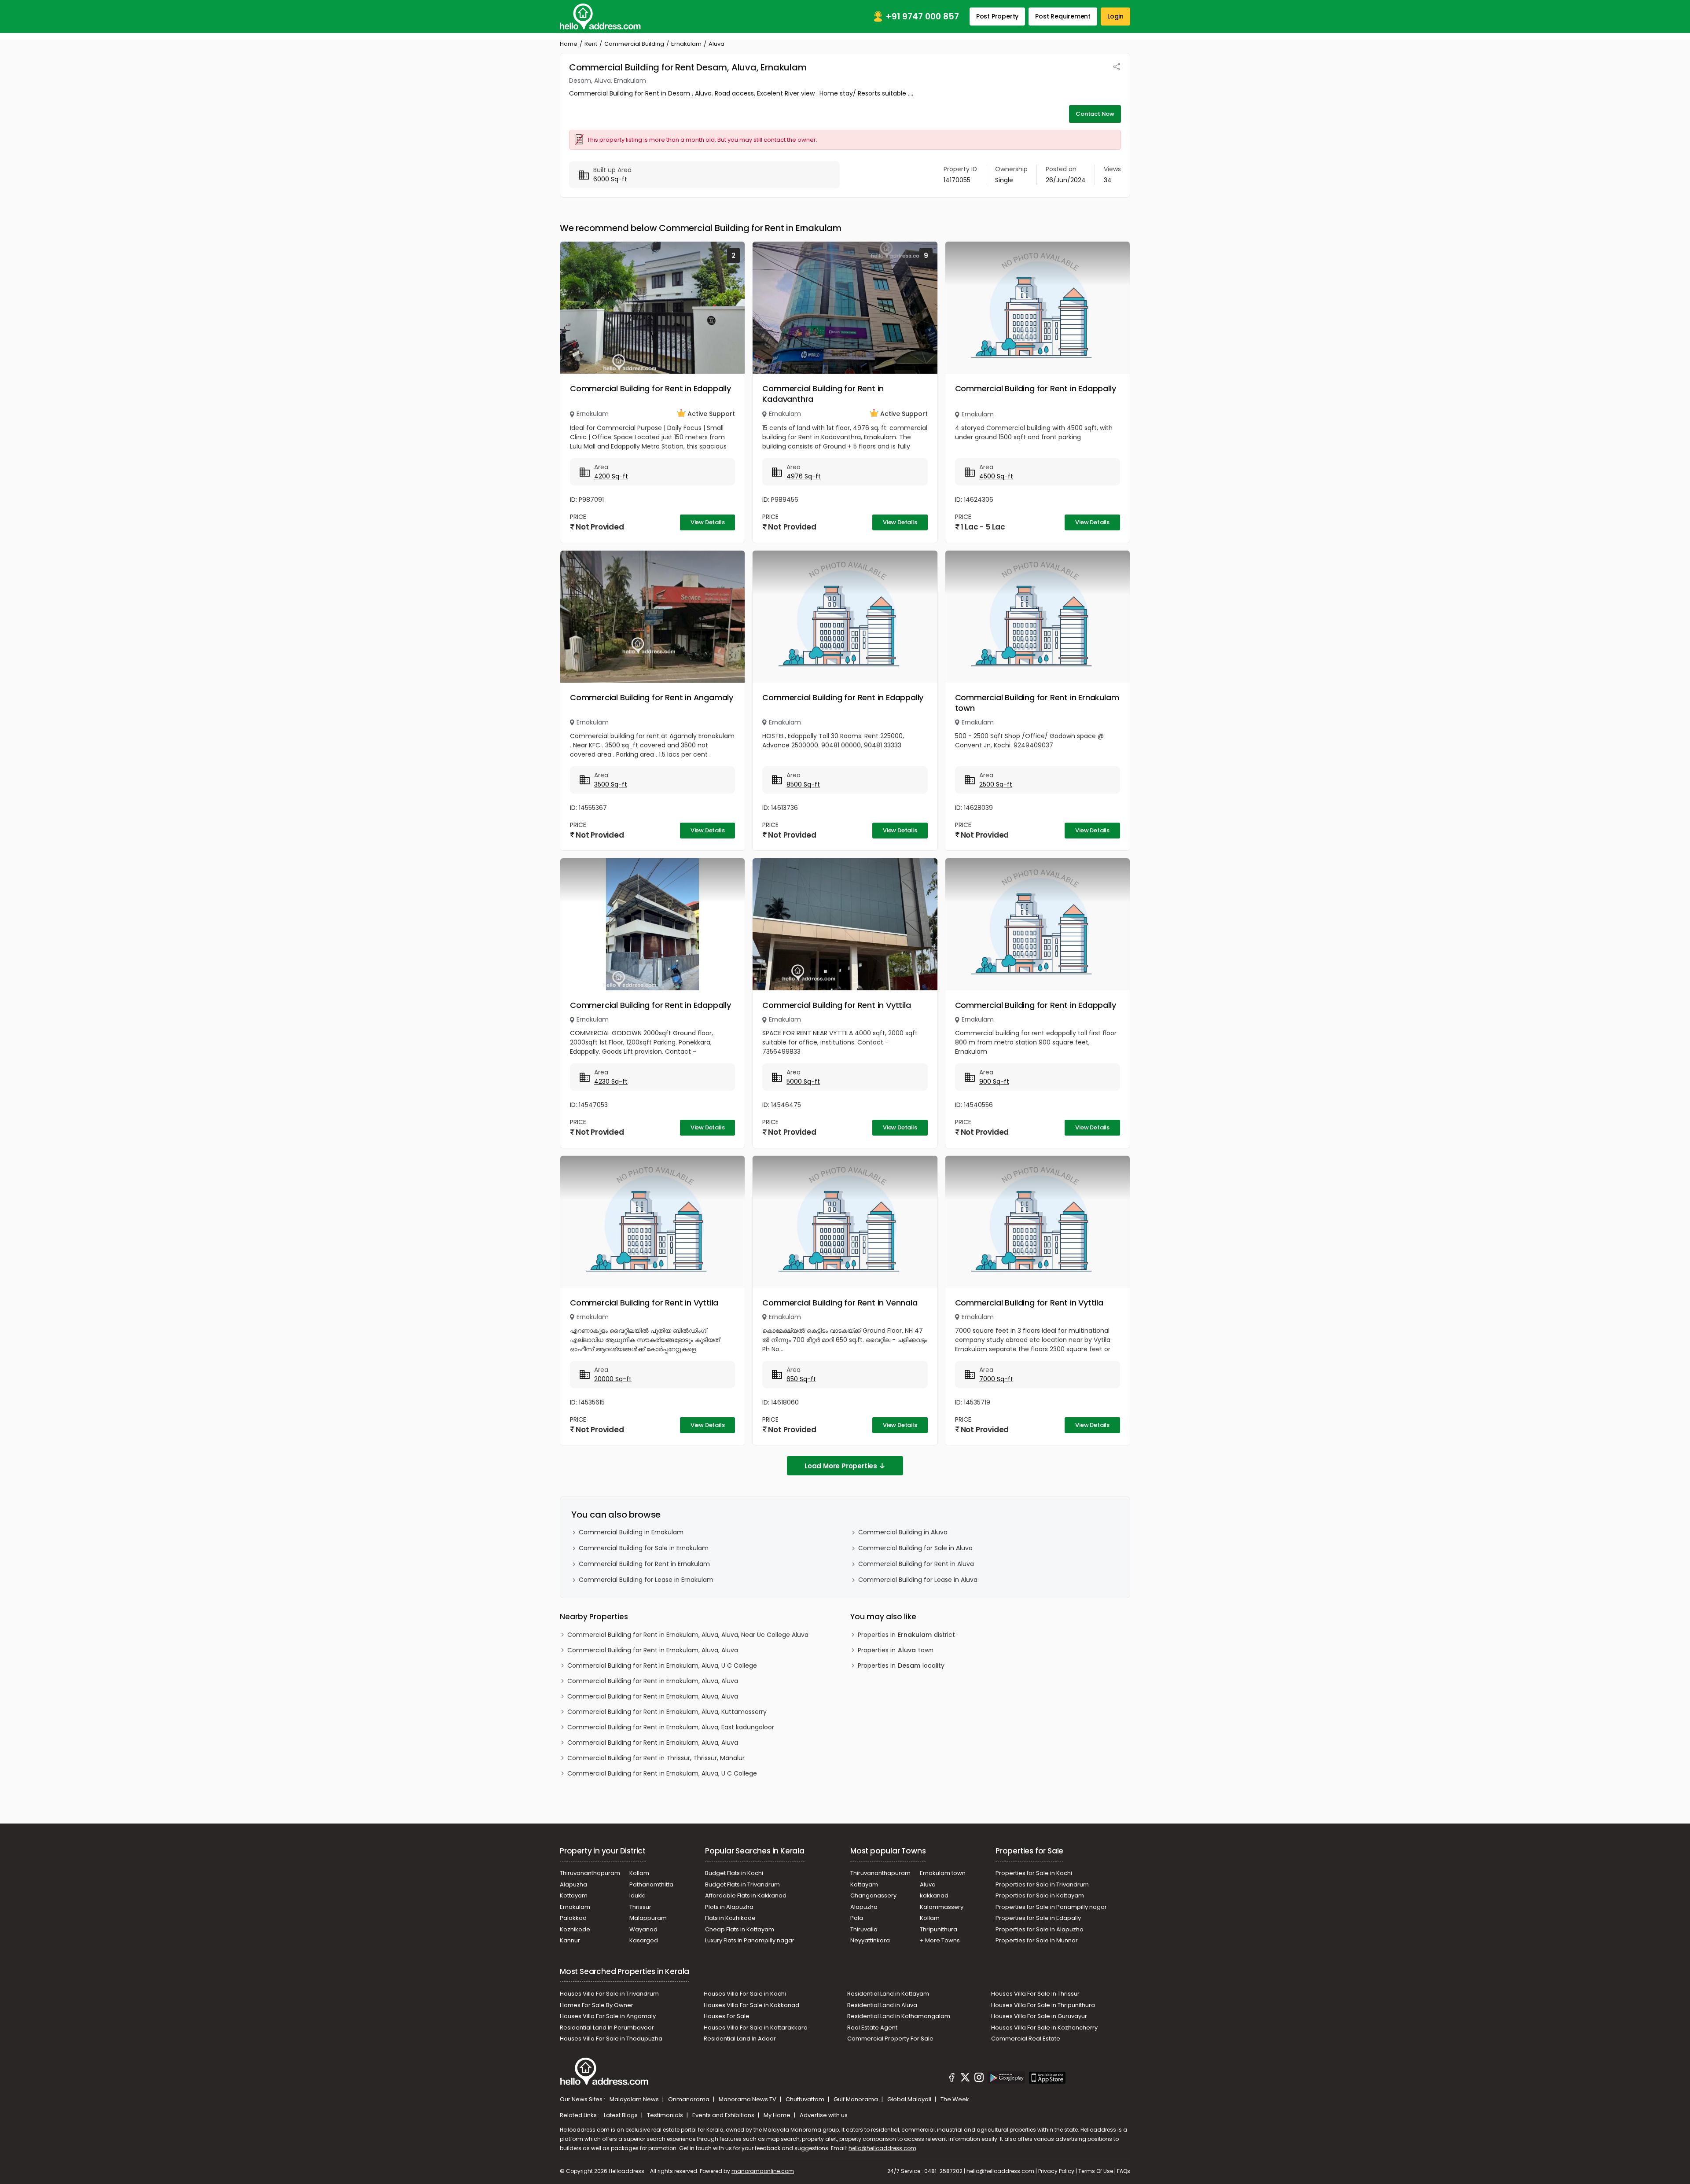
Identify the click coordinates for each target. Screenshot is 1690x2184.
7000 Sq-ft (996, 1379)
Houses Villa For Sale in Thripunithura (1043, 2005)
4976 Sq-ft (804, 476)
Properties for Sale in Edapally (1038, 1918)
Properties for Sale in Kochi (1034, 1873)
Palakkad (573, 1918)
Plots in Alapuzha (729, 1907)
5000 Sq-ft (803, 1081)
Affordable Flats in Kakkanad (746, 1895)
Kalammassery (942, 1907)
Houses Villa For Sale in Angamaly (608, 2016)
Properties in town (896, 1650)
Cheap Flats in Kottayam (740, 1929)
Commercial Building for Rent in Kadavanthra (823, 394)
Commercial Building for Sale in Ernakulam (644, 1548)
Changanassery (873, 1895)
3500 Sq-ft (611, 784)
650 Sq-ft (801, 1379)
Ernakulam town (943, 1873)
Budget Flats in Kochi (734, 1873)
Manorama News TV (748, 2099)
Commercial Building (634, 44)
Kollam (639, 1873)
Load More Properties (841, 1466)
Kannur (570, 1940)
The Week (955, 2099)
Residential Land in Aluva (882, 2005)
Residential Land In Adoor (740, 2039)
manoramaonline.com (763, 2171)
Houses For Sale (727, 2016)
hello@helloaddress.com (882, 2148)
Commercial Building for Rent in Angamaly (652, 697)
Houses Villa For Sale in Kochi (745, 1994)
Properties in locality (901, 1666)
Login (1115, 16)
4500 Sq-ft (996, 476)
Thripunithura (939, 1929)
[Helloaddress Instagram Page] (979, 2079)
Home (569, 44)
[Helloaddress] (600, 17)
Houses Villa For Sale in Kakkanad (751, 2005)
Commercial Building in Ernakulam (631, 1532)
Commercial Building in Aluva (903, 1532)
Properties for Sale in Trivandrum (1042, 1884)
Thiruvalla (864, 1929)
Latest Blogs (621, 2115)
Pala (857, 1918)
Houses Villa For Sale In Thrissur (1035, 1994)
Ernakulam (686, 44)
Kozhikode (575, 1929)
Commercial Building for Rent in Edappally (650, 388)
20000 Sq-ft (613, 1379)
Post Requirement (1063, 16)
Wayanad (643, 1929)
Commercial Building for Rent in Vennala (840, 1303)
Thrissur (640, 1907)
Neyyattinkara (870, 1940)
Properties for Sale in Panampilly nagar (1051, 1907)
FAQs (1124, 2171)
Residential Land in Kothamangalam (899, 2016)
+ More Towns (940, 1940)
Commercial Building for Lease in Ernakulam (646, 1580)
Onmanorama (689, 2099)
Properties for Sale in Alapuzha (1040, 1929)
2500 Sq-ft (996, 784)
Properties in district (906, 1635)
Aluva (928, 1884)
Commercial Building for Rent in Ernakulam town (1037, 703)
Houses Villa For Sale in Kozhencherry (1044, 2028)
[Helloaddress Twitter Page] (965, 2079)
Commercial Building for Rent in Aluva (916, 1564)
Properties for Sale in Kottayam (1040, 1895)
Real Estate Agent (872, 2028)
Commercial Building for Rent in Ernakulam (644, 1564)
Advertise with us (824, 2115)
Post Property (997, 16)
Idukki (637, 1895)
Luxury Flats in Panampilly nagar (750, 1940)
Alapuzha (573, 1884)
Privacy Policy (1056, 2171)
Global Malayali (910, 2099)
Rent (591, 44)
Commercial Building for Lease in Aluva (918, 1580)
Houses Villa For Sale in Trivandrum (609, 1994)
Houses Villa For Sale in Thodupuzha (611, 2039)
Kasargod (644, 1940)
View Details (708, 522)
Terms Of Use (1096, 2171)
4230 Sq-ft (611, 1081)
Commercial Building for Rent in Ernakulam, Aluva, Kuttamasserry (667, 1712)
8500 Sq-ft (803, 784)
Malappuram (648, 1918)
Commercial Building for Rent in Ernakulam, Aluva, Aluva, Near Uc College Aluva (688, 1635)
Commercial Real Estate (1026, 2039)
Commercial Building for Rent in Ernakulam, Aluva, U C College (662, 1666)
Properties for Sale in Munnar (1037, 1940)
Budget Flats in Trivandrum (742, 1884)
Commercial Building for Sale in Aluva (915, 1548)
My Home (778, 2115)
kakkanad (934, 1895)
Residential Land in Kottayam (888, 1994)
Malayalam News (635, 2099)
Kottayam (574, 1895)
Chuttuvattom (806, 2099)
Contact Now (1095, 114)
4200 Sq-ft (611, 476)
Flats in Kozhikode (730, 1918)
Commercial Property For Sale (890, 2039)
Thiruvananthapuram (590, 1873)
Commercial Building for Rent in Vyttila (836, 1005)
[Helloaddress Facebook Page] (952, 2079)
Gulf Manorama (856, 2099)
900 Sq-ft (994, 1081)
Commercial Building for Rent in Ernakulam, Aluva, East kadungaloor (671, 1727)
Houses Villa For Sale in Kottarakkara (756, 2028)
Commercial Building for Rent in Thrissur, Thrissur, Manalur (656, 1758)
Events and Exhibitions (724, 2115)
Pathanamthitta (651, 1884)
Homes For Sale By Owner (597, 2005)
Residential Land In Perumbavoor (607, 2028)
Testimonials (666, 2115)
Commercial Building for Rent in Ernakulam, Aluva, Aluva (653, 1650)
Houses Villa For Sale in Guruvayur (1039, 2016)
